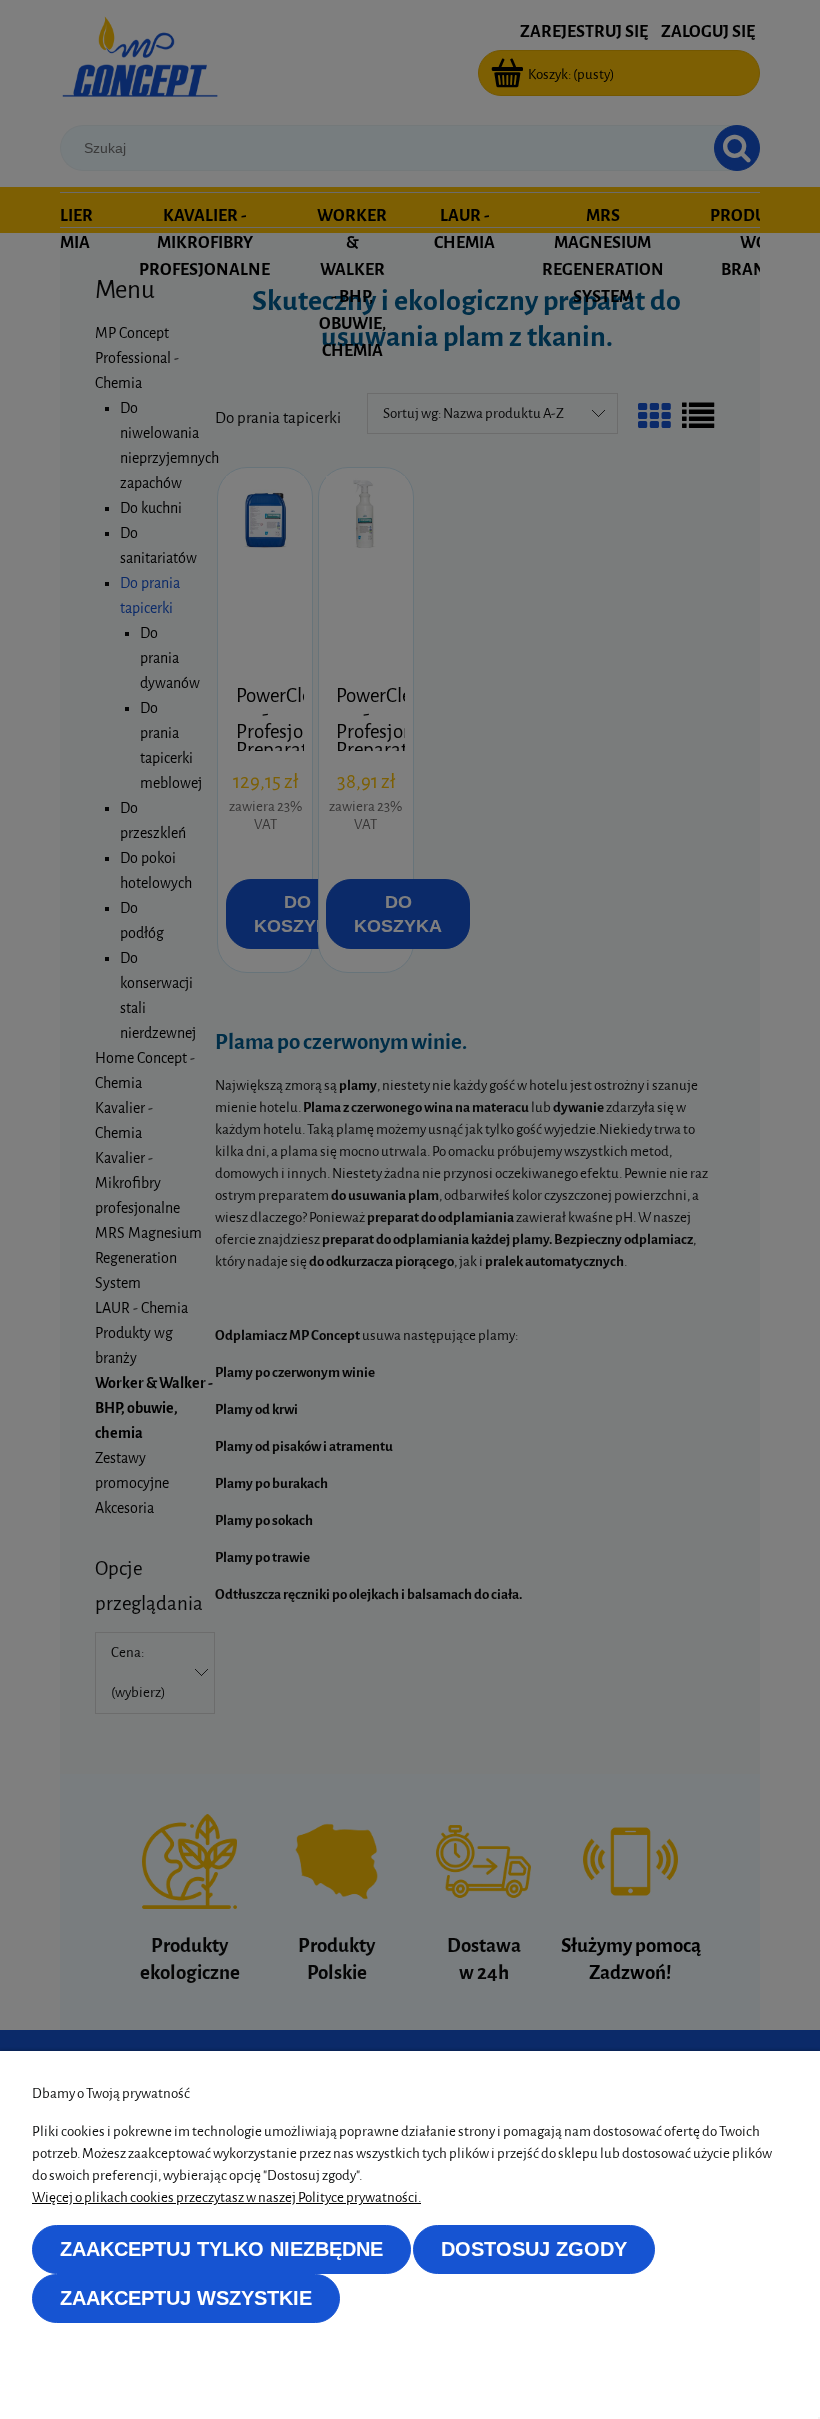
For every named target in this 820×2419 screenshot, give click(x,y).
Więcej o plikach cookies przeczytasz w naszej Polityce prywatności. (226, 2197)
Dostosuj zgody (534, 2249)
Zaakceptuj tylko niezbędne (221, 2249)
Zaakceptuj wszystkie (186, 2298)
